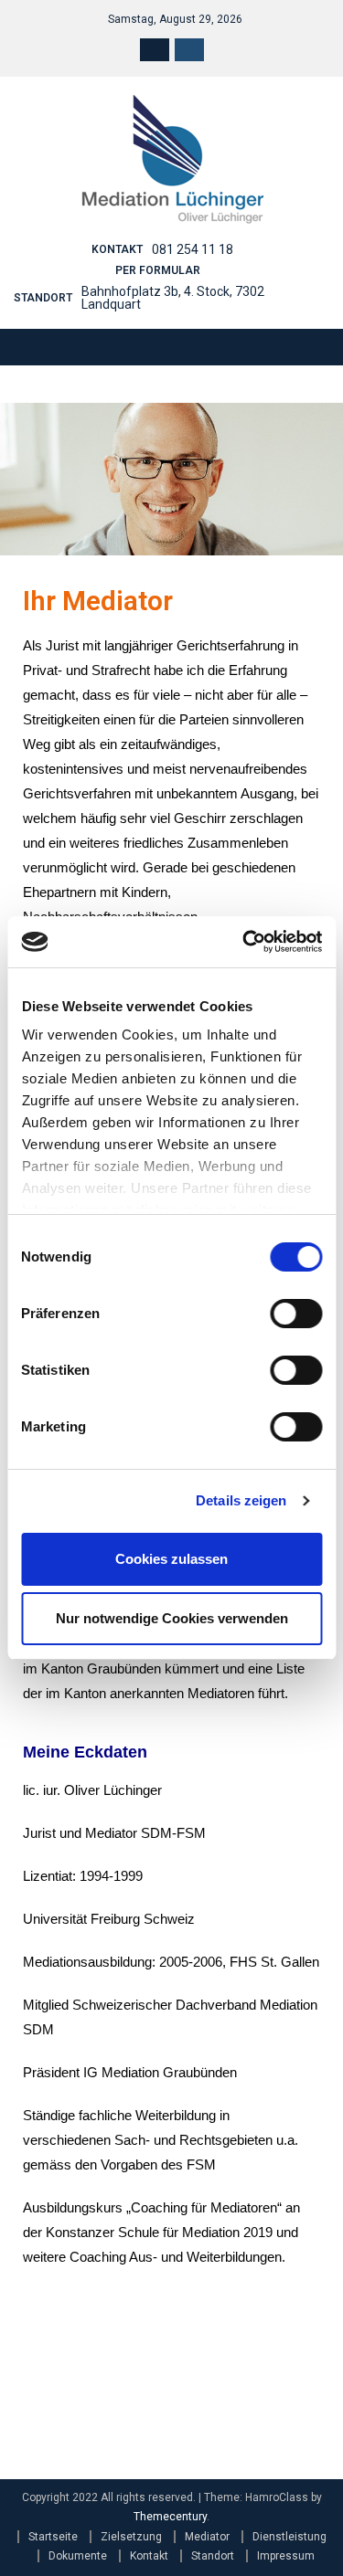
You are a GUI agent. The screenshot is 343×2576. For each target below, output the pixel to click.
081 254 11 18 (193, 249)
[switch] (296, 1314)
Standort (213, 2556)
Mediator (207, 2537)
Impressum (286, 2556)
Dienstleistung (289, 2537)
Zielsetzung (131, 2537)
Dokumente (78, 2556)
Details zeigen (241, 1500)
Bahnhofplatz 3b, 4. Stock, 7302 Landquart (173, 298)
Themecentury (170, 2517)
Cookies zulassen (171, 1559)
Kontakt (149, 2556)
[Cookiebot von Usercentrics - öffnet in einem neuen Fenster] (244, 942)
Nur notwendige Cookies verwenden (172, 1618)
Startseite (53, 2537)
